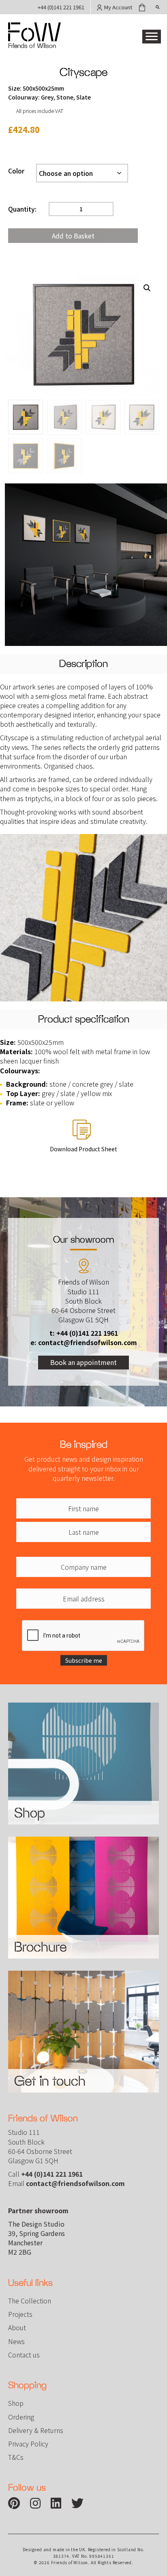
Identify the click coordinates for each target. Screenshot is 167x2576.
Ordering (21, 2417)
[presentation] (83, 1636)
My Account (118, 7)
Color (16, 171)
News (16, 2341)
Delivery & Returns (36, 2430)
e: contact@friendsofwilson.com (84, 1342)
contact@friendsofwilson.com (75, 2183)
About (17, 2327)
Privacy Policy (28, 2444)
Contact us (24, 2355)
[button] (152, 37)
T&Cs (16, 2457)
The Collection (30, 2301)
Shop (16, 2403)
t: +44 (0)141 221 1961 (84, 1333)
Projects (20, 2314)
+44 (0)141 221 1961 (61, 7)
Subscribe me (84, 1660)
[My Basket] (142, 7)
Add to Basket (73, 236)
